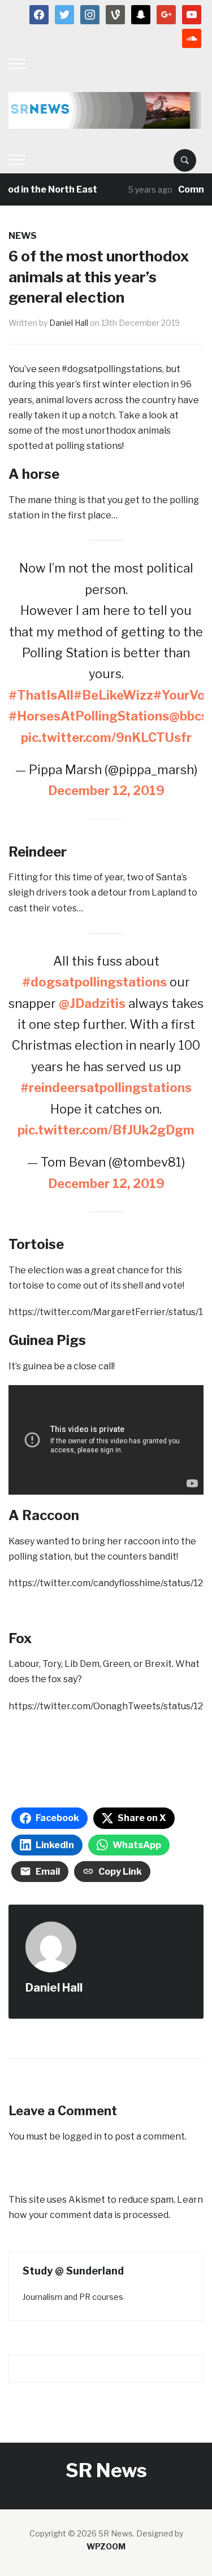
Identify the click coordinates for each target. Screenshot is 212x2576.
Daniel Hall (69, 323)
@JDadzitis (92, 1003)
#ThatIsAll (41, 695)
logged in (82, 2136)
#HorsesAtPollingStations (89, 716)
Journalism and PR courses (73, 2297)
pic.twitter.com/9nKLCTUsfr (106, 737)
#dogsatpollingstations (94, 982)
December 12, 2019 (106, 791)
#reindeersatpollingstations (106, 1088)
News (23, 236)
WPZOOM (106, 2546)
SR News (106, 2470)
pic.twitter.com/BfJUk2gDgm (106, 1130)
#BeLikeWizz (113, 695)
